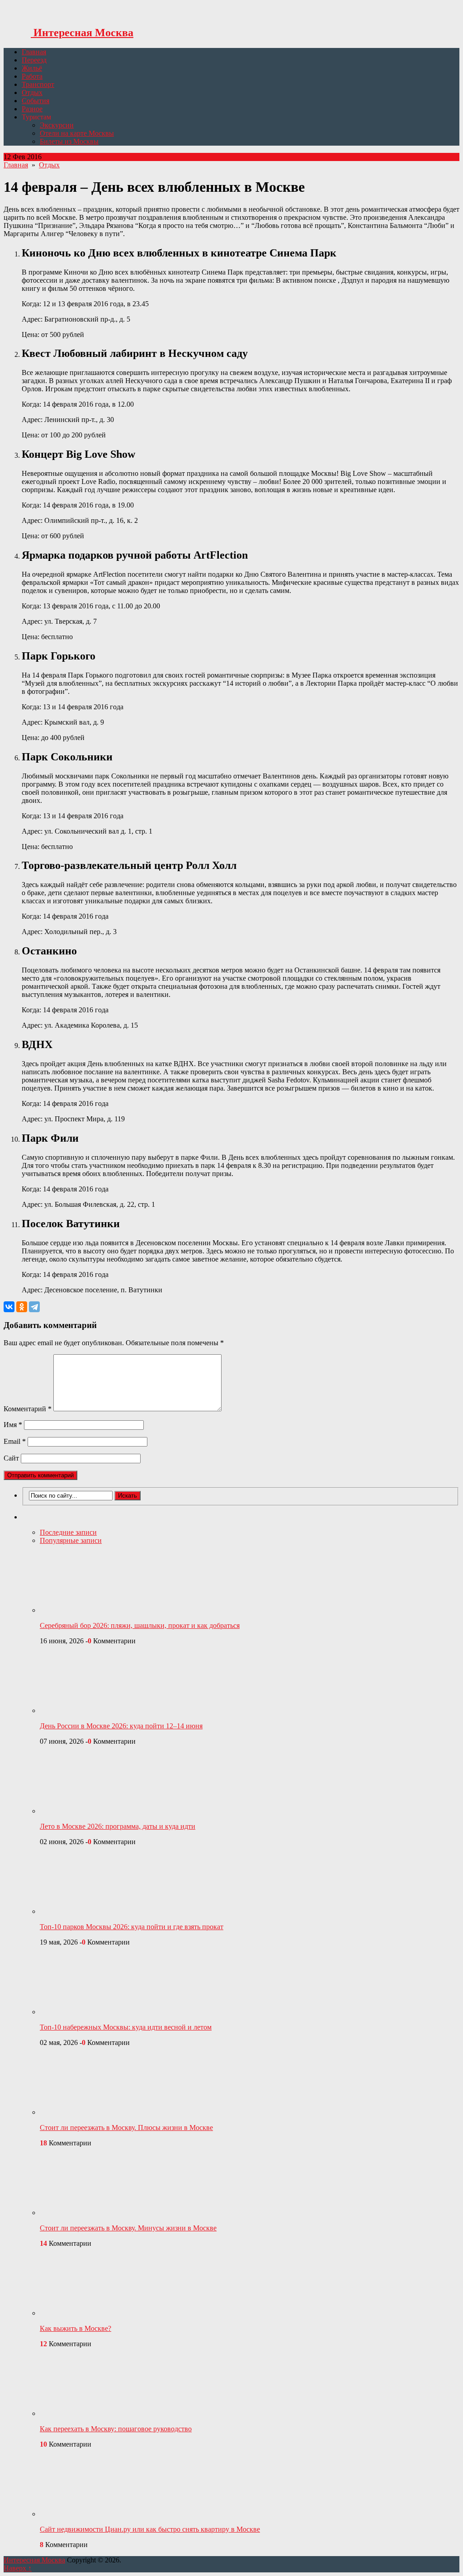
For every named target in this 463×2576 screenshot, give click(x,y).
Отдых (32, 93)
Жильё (32, 68)
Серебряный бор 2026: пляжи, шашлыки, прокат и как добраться (140, 1625)
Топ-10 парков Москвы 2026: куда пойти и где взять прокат (132, 1927)
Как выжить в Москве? (76, 2328)
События (35, 101)
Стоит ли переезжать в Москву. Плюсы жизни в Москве (126, 2128)
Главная (34, 52)
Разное (32, 109)
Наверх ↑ (18, 2568)
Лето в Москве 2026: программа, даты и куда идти (118, 1826)
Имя (13, 1425)
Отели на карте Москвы (77, 133)
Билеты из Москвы (69, 141)
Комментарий (28, 1409)
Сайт (11, 1458)
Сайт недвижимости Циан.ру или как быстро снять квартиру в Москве (150, 2529)
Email (15, 1441)
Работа (32, 76)
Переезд (34, 60)
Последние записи (68, 1532)
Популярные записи (71, 1540)
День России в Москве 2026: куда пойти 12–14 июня (121, 1726)
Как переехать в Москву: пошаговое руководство (116, 2429)
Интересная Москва (82, 33)
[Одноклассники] (22, 1307)
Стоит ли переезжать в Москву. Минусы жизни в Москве (128, 2228)
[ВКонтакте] (9, 1307)
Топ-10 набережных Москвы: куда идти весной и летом (126, 2027)
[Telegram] (34, 1307)
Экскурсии (57, 125)
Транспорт (38, 84)
